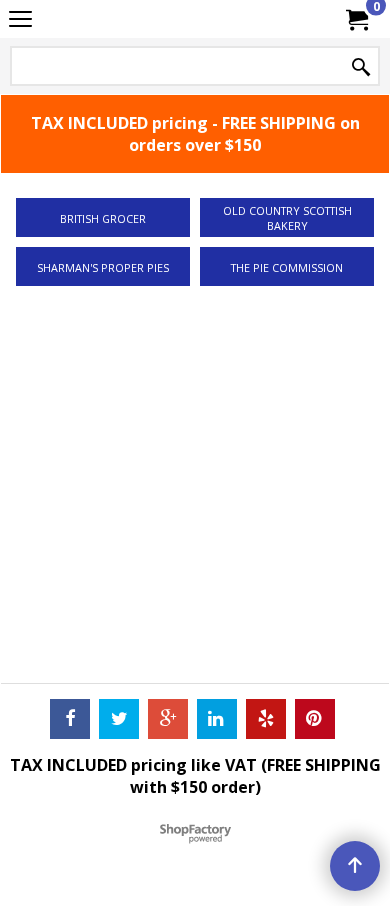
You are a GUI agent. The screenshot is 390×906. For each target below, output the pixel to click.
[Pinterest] (315, 719)
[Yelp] (266, 719)
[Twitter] (119, 719)
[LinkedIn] (217, 719)
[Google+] (168, 719)
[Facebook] (70, 719)
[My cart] (356, 19)
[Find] (361, 67)
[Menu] (20, 21)
